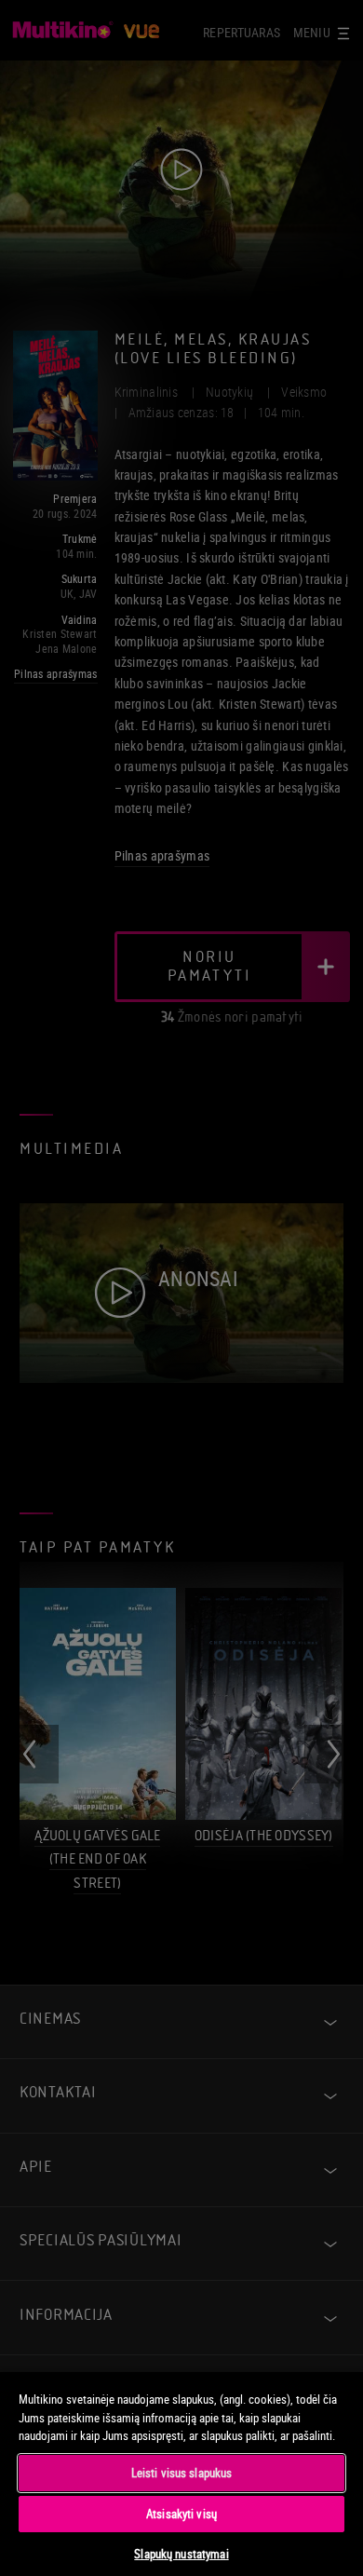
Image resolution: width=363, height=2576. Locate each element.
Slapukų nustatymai (181, 2554)
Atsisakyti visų (181, 2514)
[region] (181, 2473)
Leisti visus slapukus (182, 2473)
